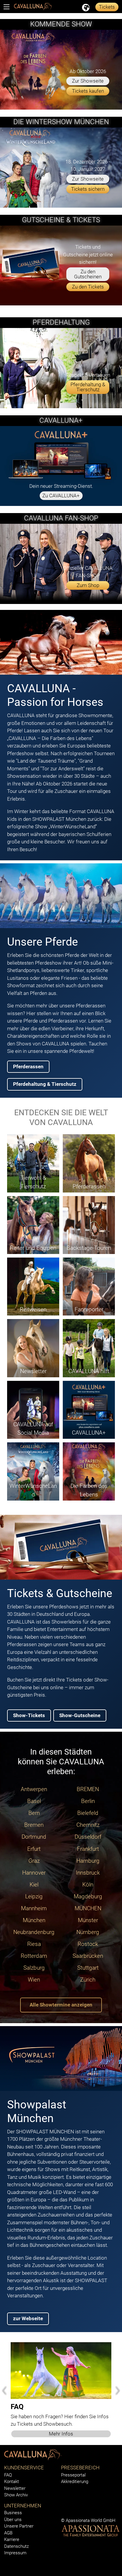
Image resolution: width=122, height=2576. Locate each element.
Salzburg (34, 1968)
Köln (88, 1885)
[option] (61, 2390)
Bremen (34, 1825)
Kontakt (12, 2482)
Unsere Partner (19, 2526)
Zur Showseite (88, 81)
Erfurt (34, 1849)
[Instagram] (70, 2513)
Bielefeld (88, 1813)
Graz (34, 1861)
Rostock (88, 1944)
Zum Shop (88, 585)
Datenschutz (16, 2546)
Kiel (34, 1885)
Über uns (13, 2520)
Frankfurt (88, 1849)
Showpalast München (37, 2111)
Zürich (88, 1980)
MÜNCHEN (88, 1908)
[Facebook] (62, 2513)
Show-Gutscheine (80, 1715)
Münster (88, 1920)
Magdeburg (88, 1897)
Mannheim (34, 1908)
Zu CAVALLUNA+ (61, 496)
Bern (34, 1813)
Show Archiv (16, 2495)
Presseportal (73, 2475)
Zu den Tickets (88, 287)
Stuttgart (88, 1968)
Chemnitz (88, 1825)
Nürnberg (88, 1932)
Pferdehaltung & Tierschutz (88, 387)
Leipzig (34, 1897)
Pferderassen (28, 1067)
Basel (34, 1801)
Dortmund (34, 1837)
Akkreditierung (75, 2482)
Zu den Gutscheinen (88, 274)
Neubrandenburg (34, 1932)
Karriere (12, 2539)
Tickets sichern (88, 189)
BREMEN (88, 1789)
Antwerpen (34, 1789)
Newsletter (15, 2488)
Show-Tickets (29, 1715)
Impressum (15, 2553)
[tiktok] (98, 2513)
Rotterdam (34, 1956)
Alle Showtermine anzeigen (61, 2005)
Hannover (34, 1873)
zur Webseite (28, 2318)
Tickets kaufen (88, 91)
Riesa (34, 1944)
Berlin (88, 1801)
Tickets (107, 7)
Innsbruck (88, 1873)
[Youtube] (79, 2513)
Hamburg (88, 1861)
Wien (34, 1980)
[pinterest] (89, 2513)
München (34, 1920)
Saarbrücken (88, 1956)
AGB (8, 2533)
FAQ (8, 2475)
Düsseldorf (88, 1837)
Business (13, 2513)
